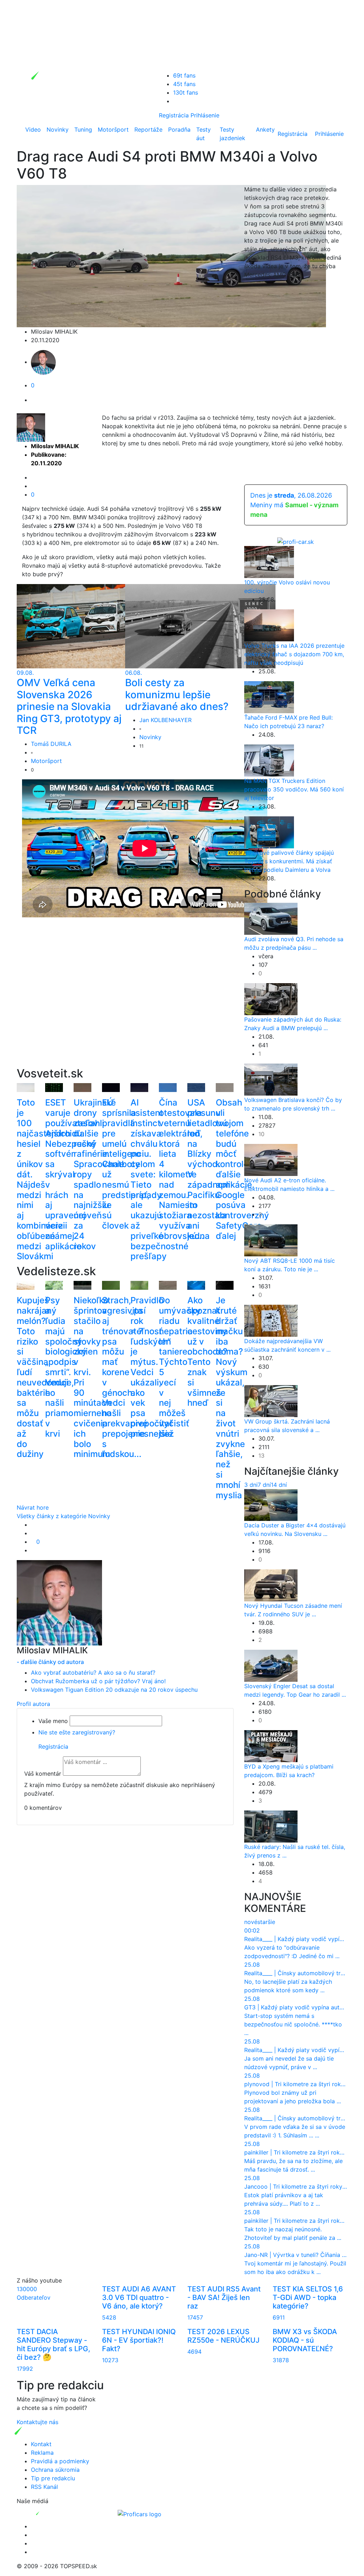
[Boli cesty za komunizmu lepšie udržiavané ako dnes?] (200, 626)
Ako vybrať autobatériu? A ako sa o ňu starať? (93, 1673)
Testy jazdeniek (232, 134)
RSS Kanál (44, 2487)
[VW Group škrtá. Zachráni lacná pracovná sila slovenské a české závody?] (271, 1401)
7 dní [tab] (264, 1485)
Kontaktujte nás (38, 2422)
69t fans (184, 75)
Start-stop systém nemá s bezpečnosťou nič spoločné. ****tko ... (293, 2024)
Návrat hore (33, 1507)
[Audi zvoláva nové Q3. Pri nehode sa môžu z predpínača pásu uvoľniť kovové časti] (271, 918)
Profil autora (33, 1704)
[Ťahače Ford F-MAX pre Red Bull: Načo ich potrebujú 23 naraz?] (269, 696)
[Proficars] (140, 2513)
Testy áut (204, 134)
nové (251, 1922)
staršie (266, 1922)
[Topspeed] (54, 2513)
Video (33, 129)
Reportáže (148, 129)
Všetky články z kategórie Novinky (63, 1516)
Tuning (83, 129)
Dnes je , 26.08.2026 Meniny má (294, 505)
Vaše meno (53, 1721)
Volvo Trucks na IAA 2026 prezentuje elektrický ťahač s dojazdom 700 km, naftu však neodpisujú (294, 654)
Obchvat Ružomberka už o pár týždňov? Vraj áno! (98, 1681)
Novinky (58, 129)
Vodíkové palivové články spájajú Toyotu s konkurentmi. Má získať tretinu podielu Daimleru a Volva (289, 861)
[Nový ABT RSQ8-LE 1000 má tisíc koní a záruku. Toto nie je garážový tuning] (271, 1240)
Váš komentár (43, 1774)
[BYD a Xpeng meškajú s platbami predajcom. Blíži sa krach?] (271, 1745)
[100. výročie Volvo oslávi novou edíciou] (269, 561)
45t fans (184, 84)
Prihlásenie (205, 115)
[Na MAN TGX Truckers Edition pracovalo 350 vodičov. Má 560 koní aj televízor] (269, 760)
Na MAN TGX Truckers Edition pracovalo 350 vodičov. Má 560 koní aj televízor (294, 789)
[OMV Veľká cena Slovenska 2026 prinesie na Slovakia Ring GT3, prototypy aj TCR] (92, 626)
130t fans (186, 92)
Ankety (265, 129)
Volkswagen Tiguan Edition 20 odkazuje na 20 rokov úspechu (114, 1690)
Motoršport (113, 129)
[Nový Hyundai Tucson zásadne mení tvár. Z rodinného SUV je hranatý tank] (271, 1585)
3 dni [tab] (251, 1485)
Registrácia (174, 115)
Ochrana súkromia (55, 2470)
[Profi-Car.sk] (296, 541)
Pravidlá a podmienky (60, 2461)
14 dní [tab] (279, 1485)
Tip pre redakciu (53, 2478)
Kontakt (41, 2444)
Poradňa (179, 129)
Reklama (42, 2453)
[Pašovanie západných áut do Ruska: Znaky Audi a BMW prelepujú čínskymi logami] (271, 999)
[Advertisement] (125, 1002)
